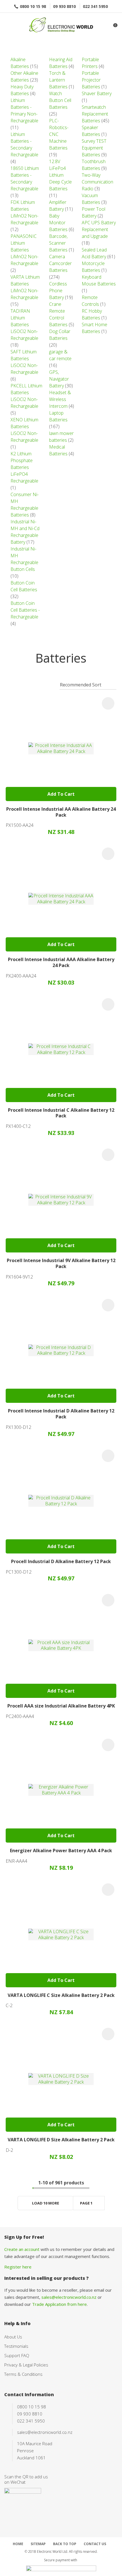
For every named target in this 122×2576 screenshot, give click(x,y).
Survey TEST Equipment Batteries (94, 148)
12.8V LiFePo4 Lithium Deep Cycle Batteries (60, 175)
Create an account (22, 2249)
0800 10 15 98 (33, 6)
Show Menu (8, 26)
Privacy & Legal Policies (26, 2365)
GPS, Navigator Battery (59, 379)
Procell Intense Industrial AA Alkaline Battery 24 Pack (61, 812)
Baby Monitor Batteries (58, 223)
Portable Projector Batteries (91, 80)
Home (18, 2544)
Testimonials (16, 2346)
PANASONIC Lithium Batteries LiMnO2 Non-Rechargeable (24, 250)
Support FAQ (17, 2355)
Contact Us (95, 2544)
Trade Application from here (59, 2304)
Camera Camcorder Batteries (60, 263)
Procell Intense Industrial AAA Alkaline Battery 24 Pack (61, 962)
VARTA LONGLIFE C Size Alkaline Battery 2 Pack (61, 1995)
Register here (18, 2267)
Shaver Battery (97, 93)
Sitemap (38, 2544)
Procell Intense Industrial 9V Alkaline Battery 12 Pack (61, 1263)
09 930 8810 (64, 6)
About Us (13, 2337)
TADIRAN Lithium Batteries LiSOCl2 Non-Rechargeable (24, 325)
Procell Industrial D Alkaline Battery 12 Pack (61, 1561)
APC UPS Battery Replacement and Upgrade (99, 229)
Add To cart (61, 794)
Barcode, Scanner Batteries (58, 243)
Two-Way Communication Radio (97, 182)
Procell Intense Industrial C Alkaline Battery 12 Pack (61, 1113)
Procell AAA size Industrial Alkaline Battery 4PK (61, 1706)
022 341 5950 (95, 6)
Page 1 (86, 2203)
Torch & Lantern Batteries (58, 80)
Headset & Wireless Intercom (60, 399)
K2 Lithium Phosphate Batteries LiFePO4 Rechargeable (24, 467)
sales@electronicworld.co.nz (69, 2297)
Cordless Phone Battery (58, 291)
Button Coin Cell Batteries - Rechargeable (25, 610)
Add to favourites (108, 703)
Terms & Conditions (23, 2374)
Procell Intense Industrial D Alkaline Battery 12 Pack (61, 1414)
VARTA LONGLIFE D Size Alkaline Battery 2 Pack (61, 2140)
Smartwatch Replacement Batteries (95, 114)
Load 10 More (46, 2203)
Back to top (65, 2544)
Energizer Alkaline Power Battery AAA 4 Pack (61, 1851)
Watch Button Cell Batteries (60, 100)
